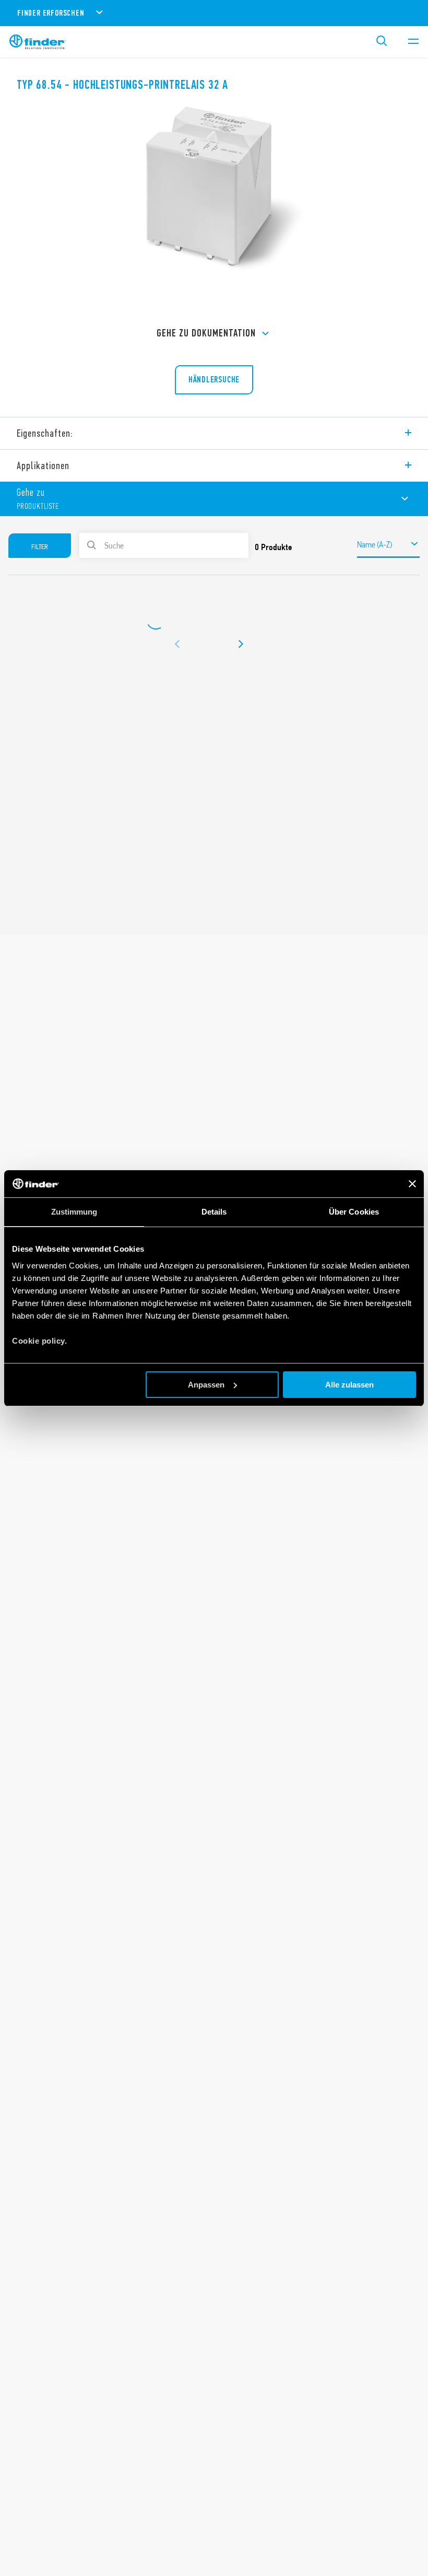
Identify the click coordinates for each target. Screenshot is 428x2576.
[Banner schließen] (412, 1184)
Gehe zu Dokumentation (206, 333)
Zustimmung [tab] (74, 1212)
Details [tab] (214, 1212)
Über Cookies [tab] (354, 1212)
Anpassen (206, 1385)
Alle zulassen (349, 1385)
